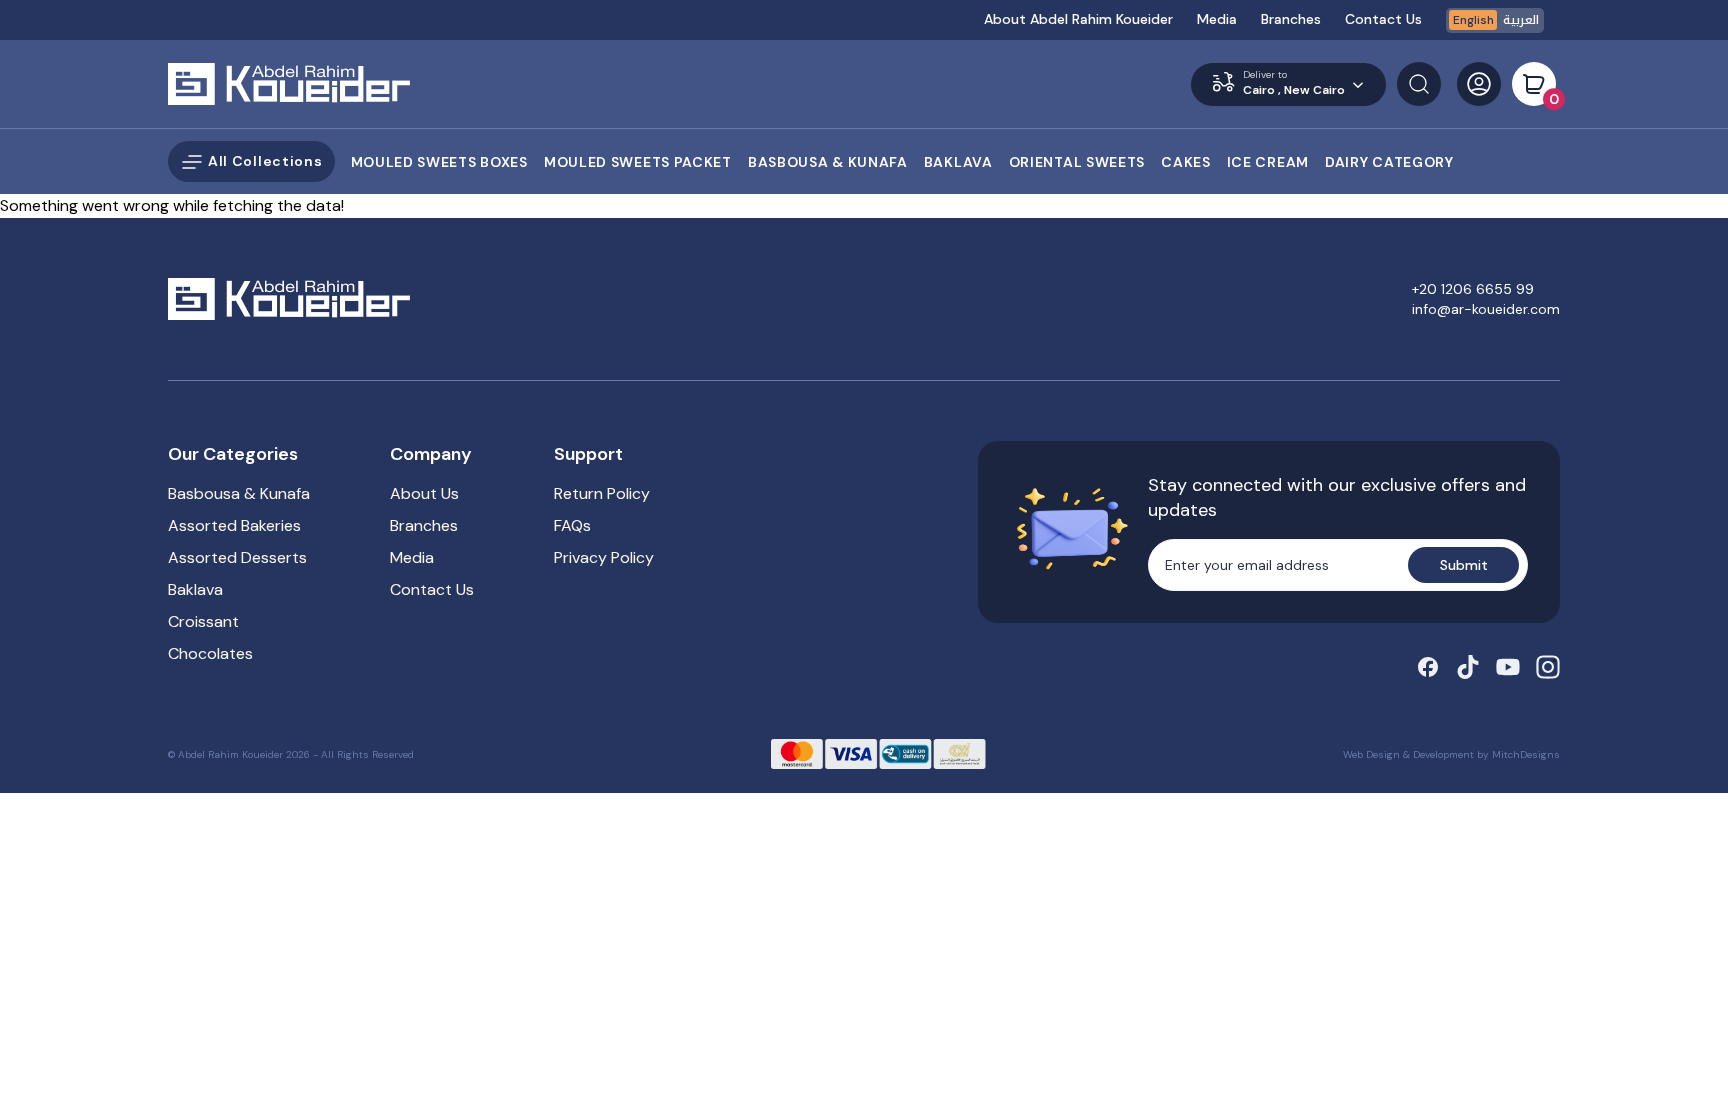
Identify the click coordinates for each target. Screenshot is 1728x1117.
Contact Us (1383, 19)
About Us (424, 493)
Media (1217, 19)
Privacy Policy (604, 557)
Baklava (195, 589)
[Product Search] (1419, 84)
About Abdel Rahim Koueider (1078, 19)
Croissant (203, 621)
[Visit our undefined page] (1428, 667)
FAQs (572, 525)
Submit (1464, 565)
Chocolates (210, 653)
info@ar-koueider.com (1486, 309)
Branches (1291, 19)
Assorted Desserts (237, 557)
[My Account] (1479, 84)
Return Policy (602, 493)
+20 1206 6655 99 (1473, 289)
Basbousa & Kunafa (239, 493)
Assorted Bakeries (234, 525)
